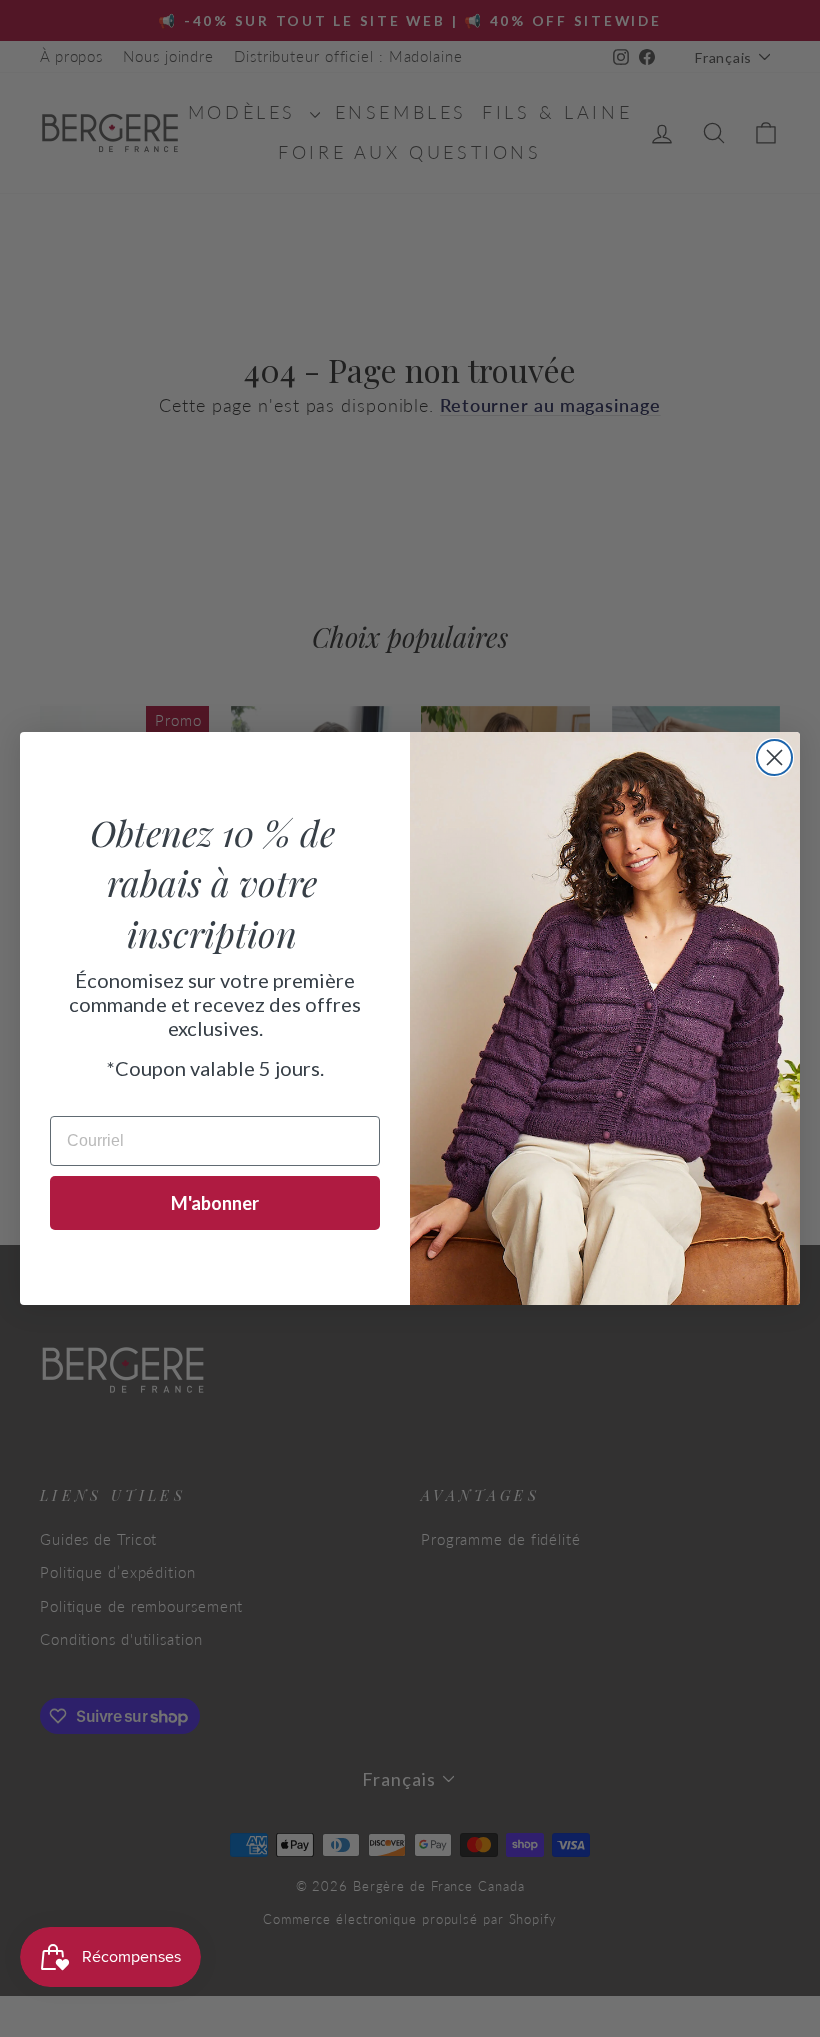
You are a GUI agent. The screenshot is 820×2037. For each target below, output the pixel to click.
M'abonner (215, 1203)
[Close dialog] (774, 757)
